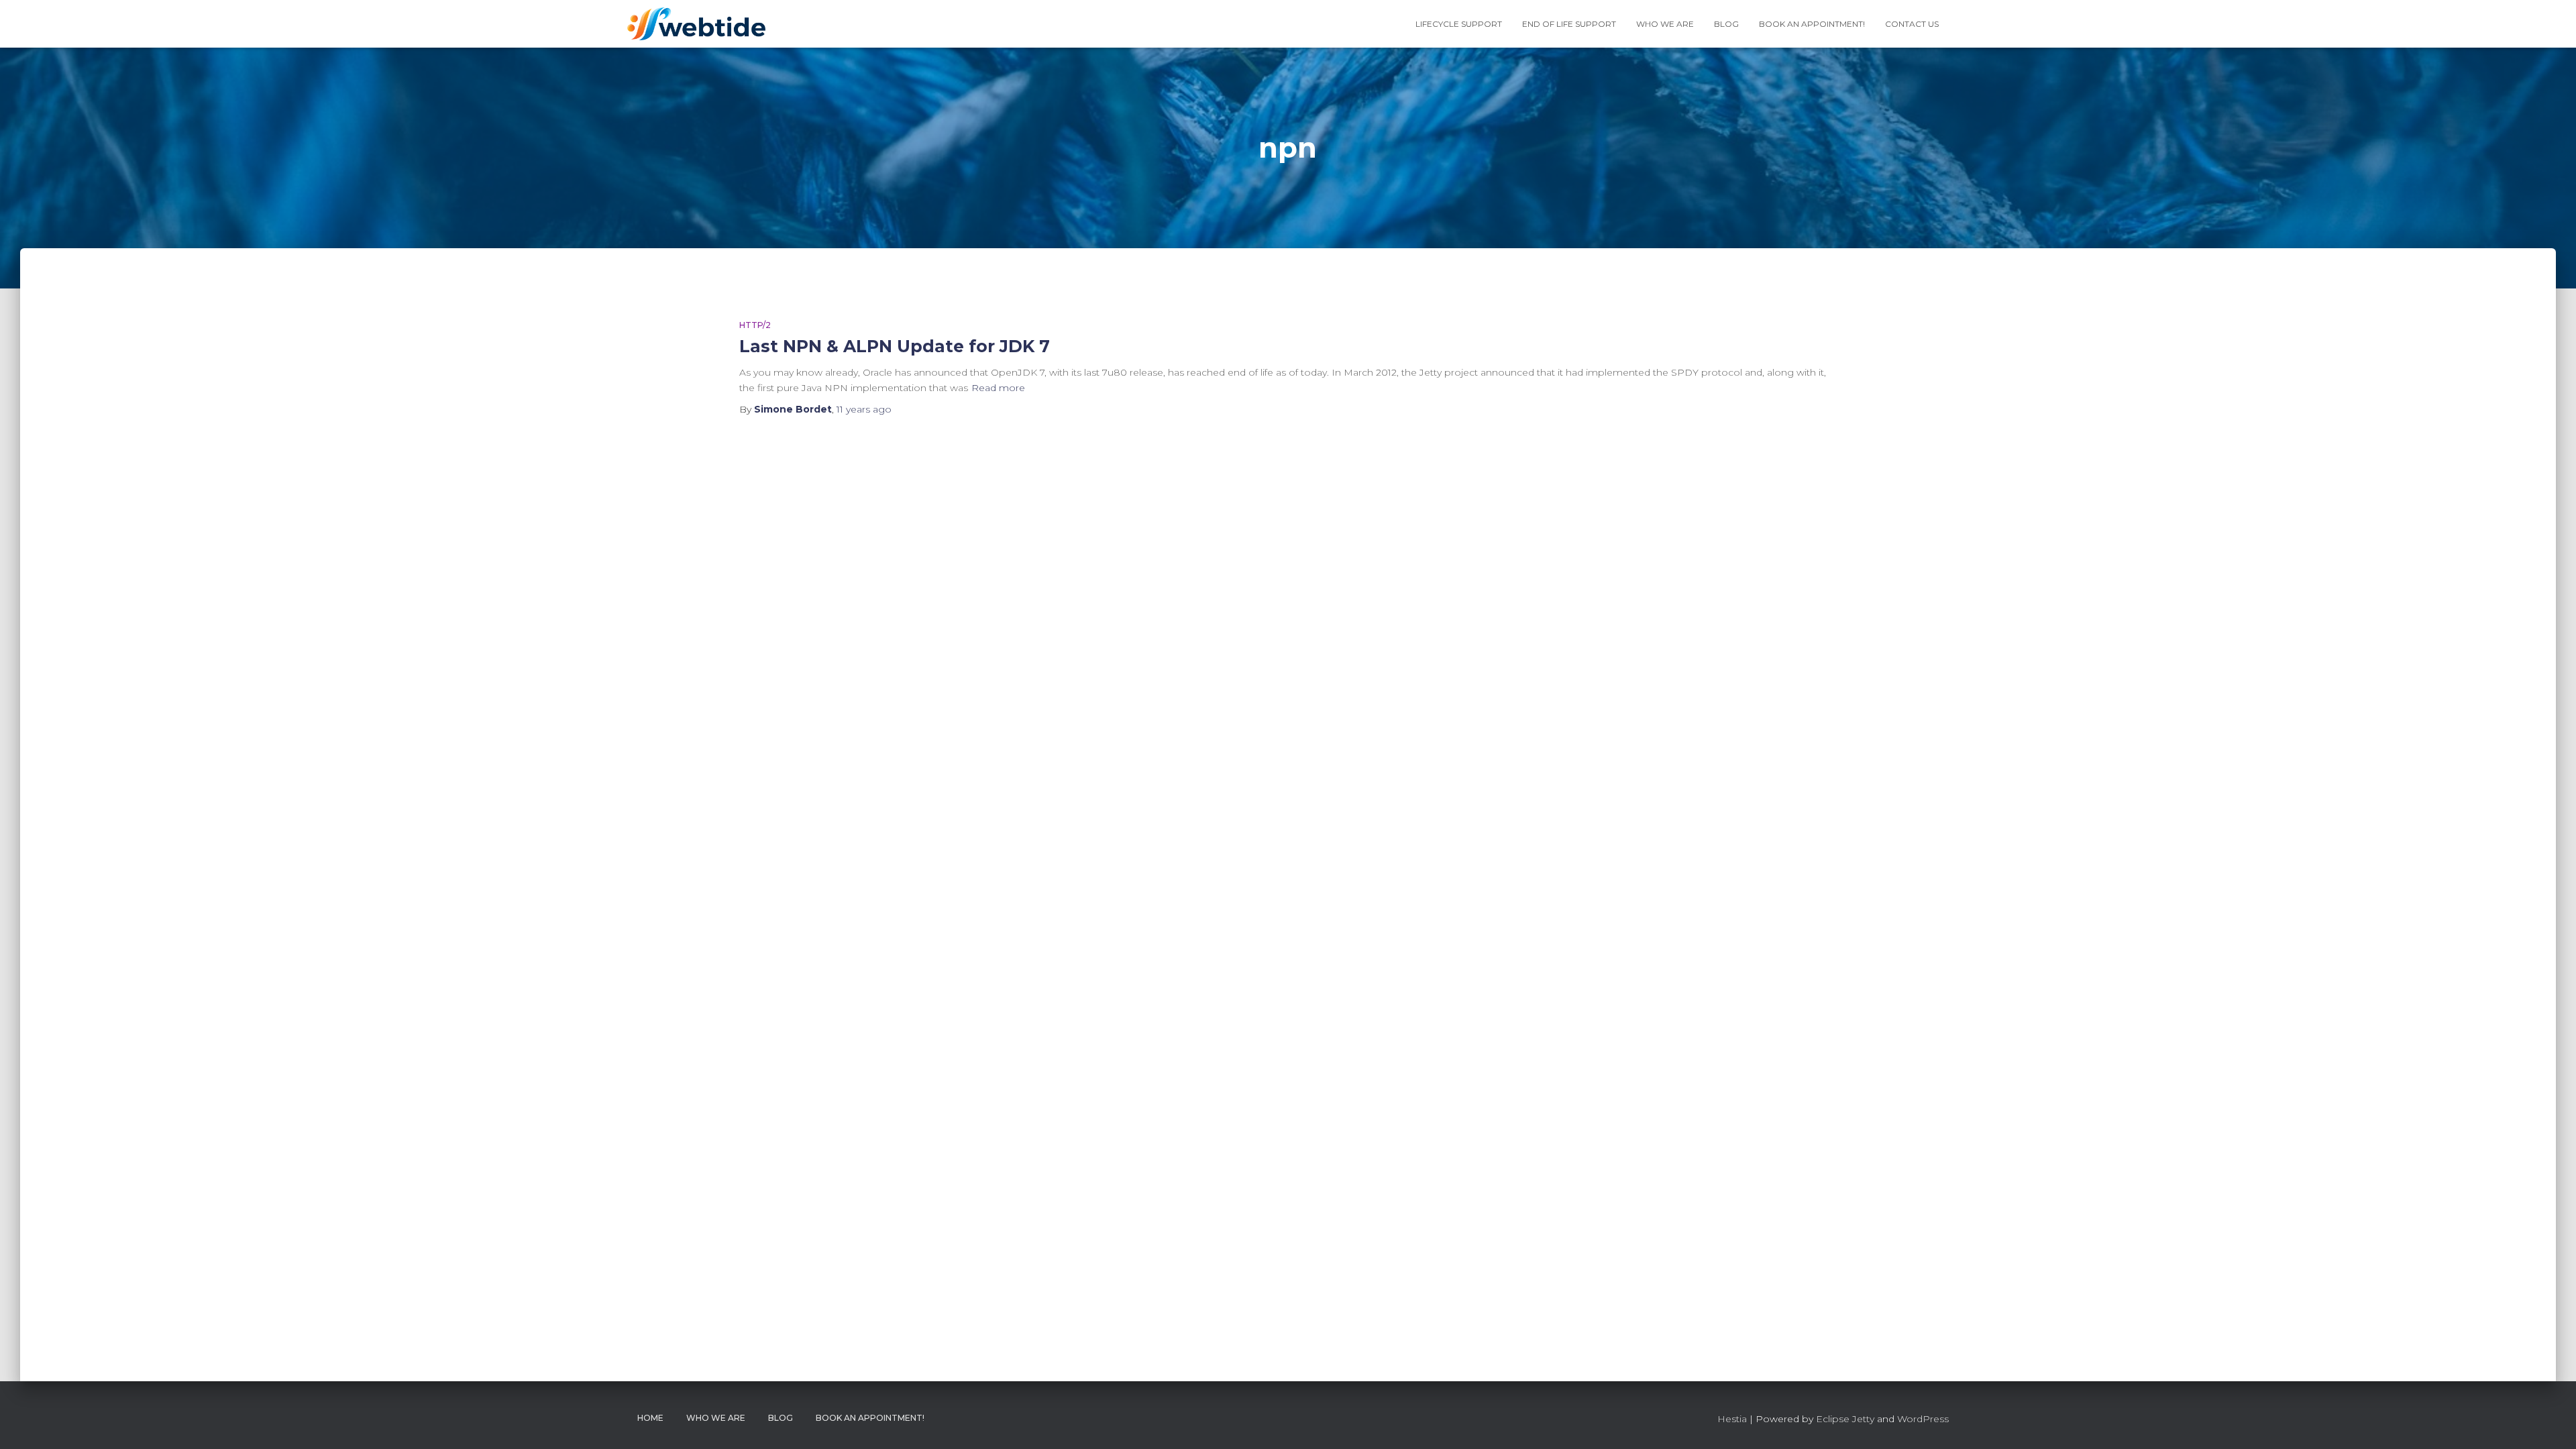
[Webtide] (696, 24)
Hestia (1732, 1419)
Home (650, 1418)
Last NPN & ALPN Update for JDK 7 (895, 346)
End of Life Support (1569, 24)
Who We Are (1665, 24)
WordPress (1923, 1419)
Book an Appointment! (1812, 24)
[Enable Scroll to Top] (2550, 1422)
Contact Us (1912, 24)
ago (864, 409)
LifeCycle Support (1459, 24)
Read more (998, 388)
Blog (1726, 24)
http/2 (755, 325)
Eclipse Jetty (1845, 1419)
